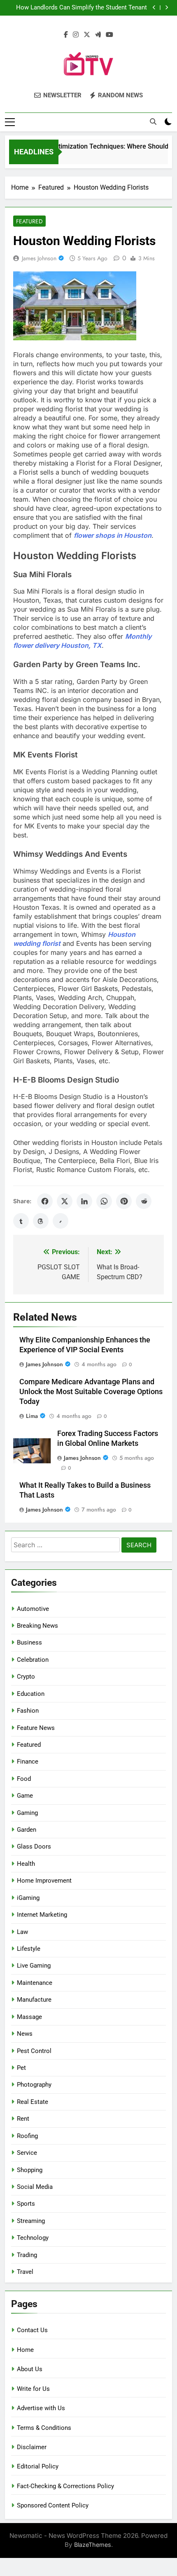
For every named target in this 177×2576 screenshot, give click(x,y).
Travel (25, 2272)
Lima (32, 1416)
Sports (26, 2204)
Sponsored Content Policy (53, 2505)
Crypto (26, 1677)
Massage (29, 2017)
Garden (27, 1830)
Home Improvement (44, 1881)
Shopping (30, 2170)
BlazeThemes (93, 2545)
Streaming (31, 2221)
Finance (28, 1762)
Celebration (33, 1660)
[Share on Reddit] (144, 1201)
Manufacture (34, 2000)
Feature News (36, 1728)
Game (25, 1796)
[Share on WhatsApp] (104, 1201)
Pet (21, 2068)
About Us (30, 2369)
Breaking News (37, 1626)
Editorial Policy (38, 2466)
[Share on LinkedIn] (84, 1201)
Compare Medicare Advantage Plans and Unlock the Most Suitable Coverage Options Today (91, 1392)
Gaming (27, 1813)
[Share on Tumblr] (21, 1221)
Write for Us (33, 2389)
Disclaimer (32, 2447)
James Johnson (39, 258)
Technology (33, 2238)
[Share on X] (65, 1201)
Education (31, 1694)
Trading (27, 2255)
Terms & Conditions (44, 2428)
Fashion (28, 1711)
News (25, 2034)
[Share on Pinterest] (124, 1201)
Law (22, 1932)
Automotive (33, 1609)
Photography (34, 2085)
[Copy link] (61, 1221)
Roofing (27, 2136)
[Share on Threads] (41, 1221)
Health (26, 1864)
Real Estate (33, 2102)
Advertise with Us (41, 2408)
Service (27, 2153)
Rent (23, 2119)
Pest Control (34, 2051)
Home (25, 2350)
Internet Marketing (42, 1915)
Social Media (35, 2187)
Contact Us (32, 2330)
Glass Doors (34, 1847)
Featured (29, 221)
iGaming (28, 1898)
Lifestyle (29, 1949)
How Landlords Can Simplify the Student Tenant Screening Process (82, 8)
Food (24, 1779)
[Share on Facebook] (45, 1201)
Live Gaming (34, 1966)
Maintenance (35, 1983)
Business (29, 1642)
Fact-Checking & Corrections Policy (65, 2486)
